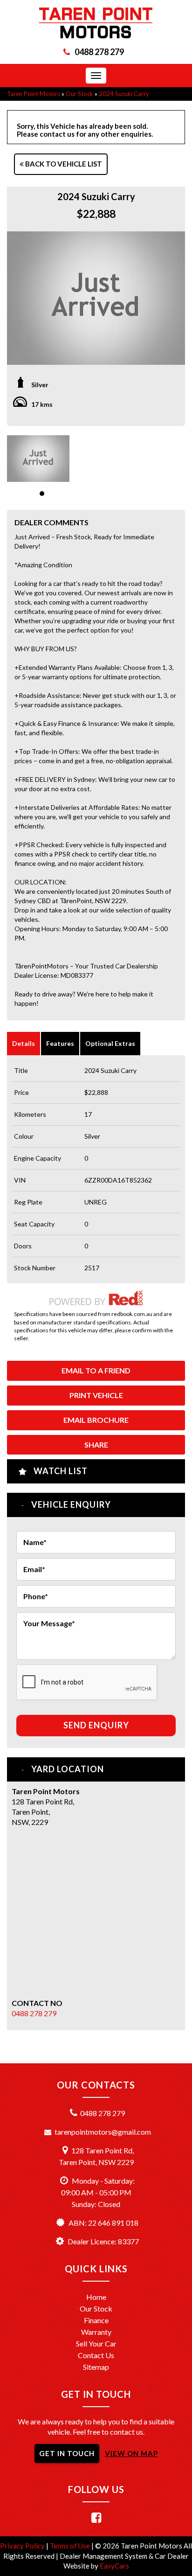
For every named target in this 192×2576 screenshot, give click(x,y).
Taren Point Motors (34, 94)
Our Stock (79, 94)
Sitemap (96, 2367)
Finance (96, 2320)
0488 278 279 (99, 52)
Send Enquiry (96, 1725)
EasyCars (114, 2566)
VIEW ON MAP (131, 2453)
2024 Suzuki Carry (124, 94)
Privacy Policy (23, 2546)
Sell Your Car (96, 2343)
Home (96, 2297)
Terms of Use (71, 2546)
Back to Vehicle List (63, 164)
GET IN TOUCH (67, 2453)
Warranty (96, 2332)
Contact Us (96, 2355)
